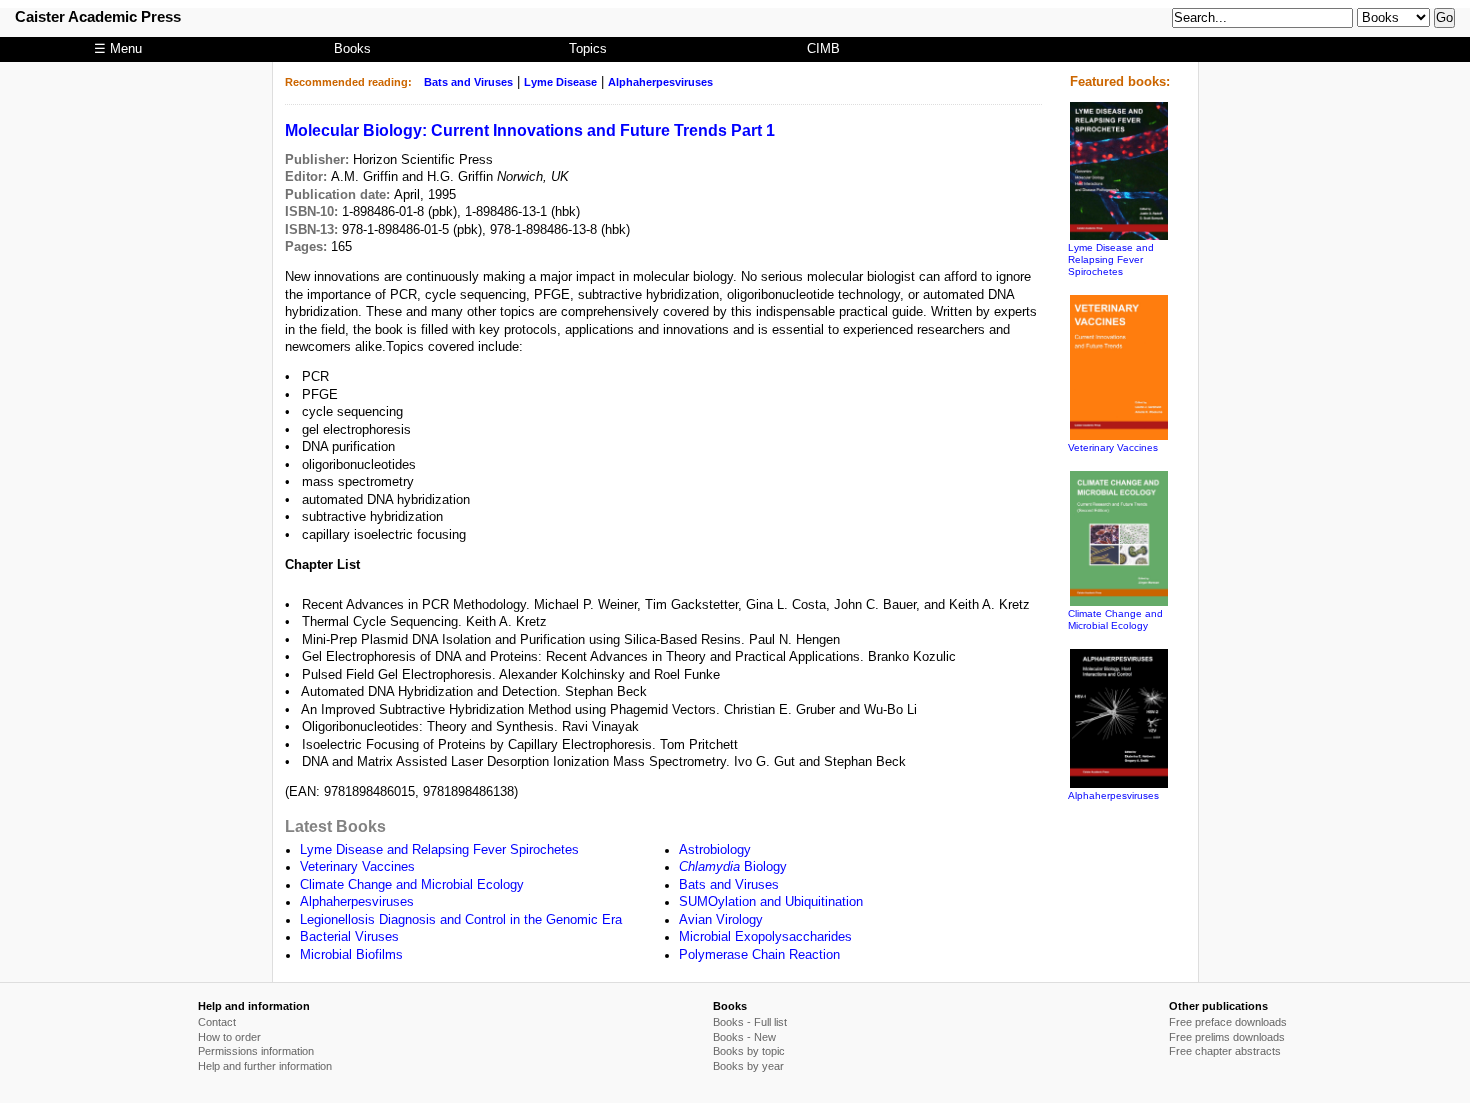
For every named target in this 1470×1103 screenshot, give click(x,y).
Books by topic (749, 1051)
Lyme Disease (560, 82)
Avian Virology (721, 920)
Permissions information (256, 1051)
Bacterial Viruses (349, 937)
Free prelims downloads (1227, 1037)
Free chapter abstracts (1225, 1051)
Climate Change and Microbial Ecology (412, 885)
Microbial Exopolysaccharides (765, 937)
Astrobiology (715, 850)
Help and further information (265, 1066)
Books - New (744, 1037)
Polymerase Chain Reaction (759, 955)
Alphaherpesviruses (660, 82)
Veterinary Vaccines (357, 867)
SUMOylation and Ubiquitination (771, 902)
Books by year (748, 1066)
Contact (217, 1022)
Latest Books (335, 826)
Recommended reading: (348, 82)
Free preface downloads (1228, 1022)
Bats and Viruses (468, 82)
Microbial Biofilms (351, 955)
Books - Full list (750, 1022)
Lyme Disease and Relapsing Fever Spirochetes (439, 850)
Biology (733, 867)
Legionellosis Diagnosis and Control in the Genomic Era (461, 920)
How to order (229, 1037)
